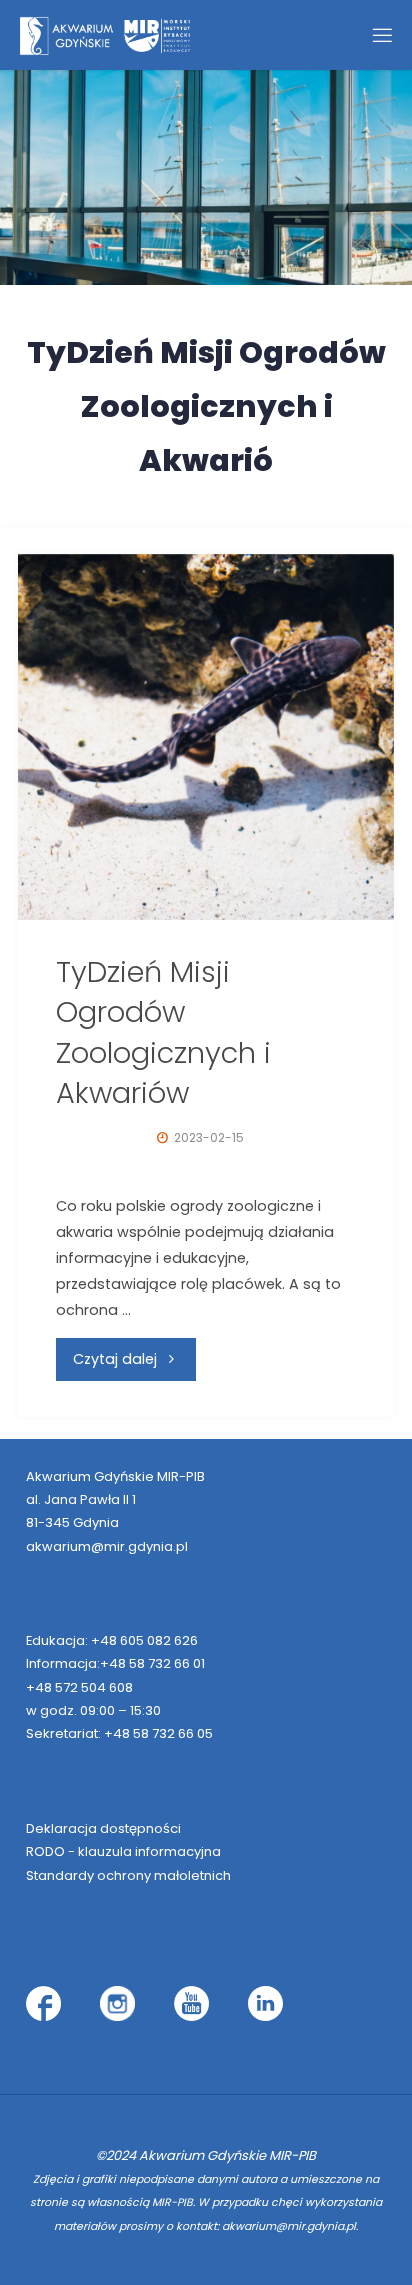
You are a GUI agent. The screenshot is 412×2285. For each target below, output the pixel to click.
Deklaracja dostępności (103, 1828)
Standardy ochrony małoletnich (128, 1875)
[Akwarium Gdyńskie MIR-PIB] (105, 35)
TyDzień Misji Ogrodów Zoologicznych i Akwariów (163, 1032)
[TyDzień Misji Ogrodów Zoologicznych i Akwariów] (206, 737)
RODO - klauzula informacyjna (123, 1851)
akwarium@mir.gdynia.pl (107, 1546)
